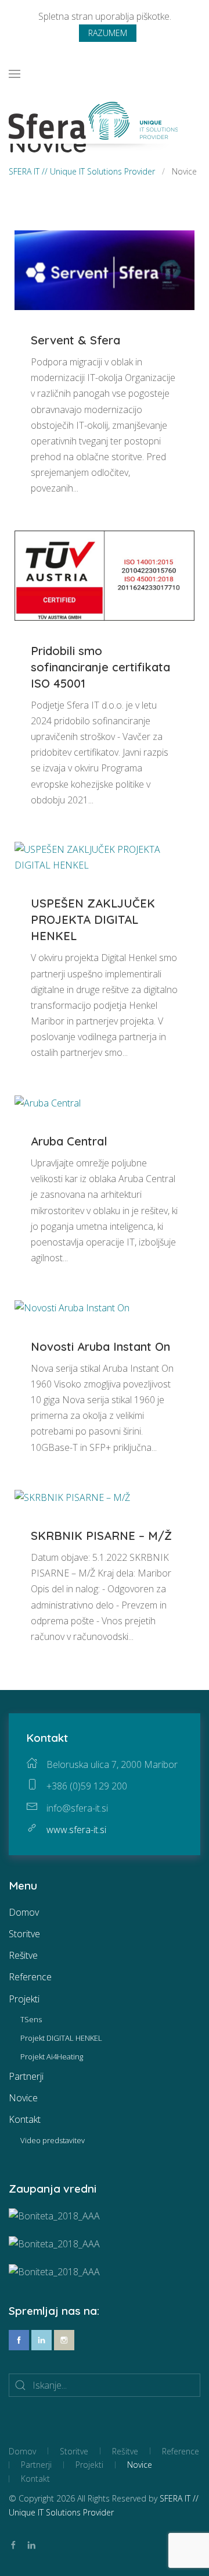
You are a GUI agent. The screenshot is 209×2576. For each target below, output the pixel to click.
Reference (30, 1977)
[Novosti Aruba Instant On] (72, 1307)
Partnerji (26, 2076)
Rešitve (23, 1955)
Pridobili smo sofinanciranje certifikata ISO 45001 (100, 667)
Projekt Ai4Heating (52, 2056)
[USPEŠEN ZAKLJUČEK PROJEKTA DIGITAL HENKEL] (105, 856)
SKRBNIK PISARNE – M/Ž (101, 1536)
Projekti (24, 1999)
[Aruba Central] (48, 1102)
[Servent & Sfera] (105, 269)
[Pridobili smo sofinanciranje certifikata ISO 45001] (105, 574)
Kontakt (25, 2119)
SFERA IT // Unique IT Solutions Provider (82, 171)
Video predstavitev (53, 2140)
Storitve (24, 1934)
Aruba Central (69, 1141)
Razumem (108, 33)
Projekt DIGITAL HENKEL (61, 2038)
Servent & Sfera (75, 340)
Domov (24, 1912)
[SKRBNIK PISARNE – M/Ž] (72, 1497)
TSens (31, 2019)
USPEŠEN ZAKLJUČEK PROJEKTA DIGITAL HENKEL (93, 919)
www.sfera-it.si (76, 1830)
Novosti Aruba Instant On (100, 1346)
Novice (23, 2098)
